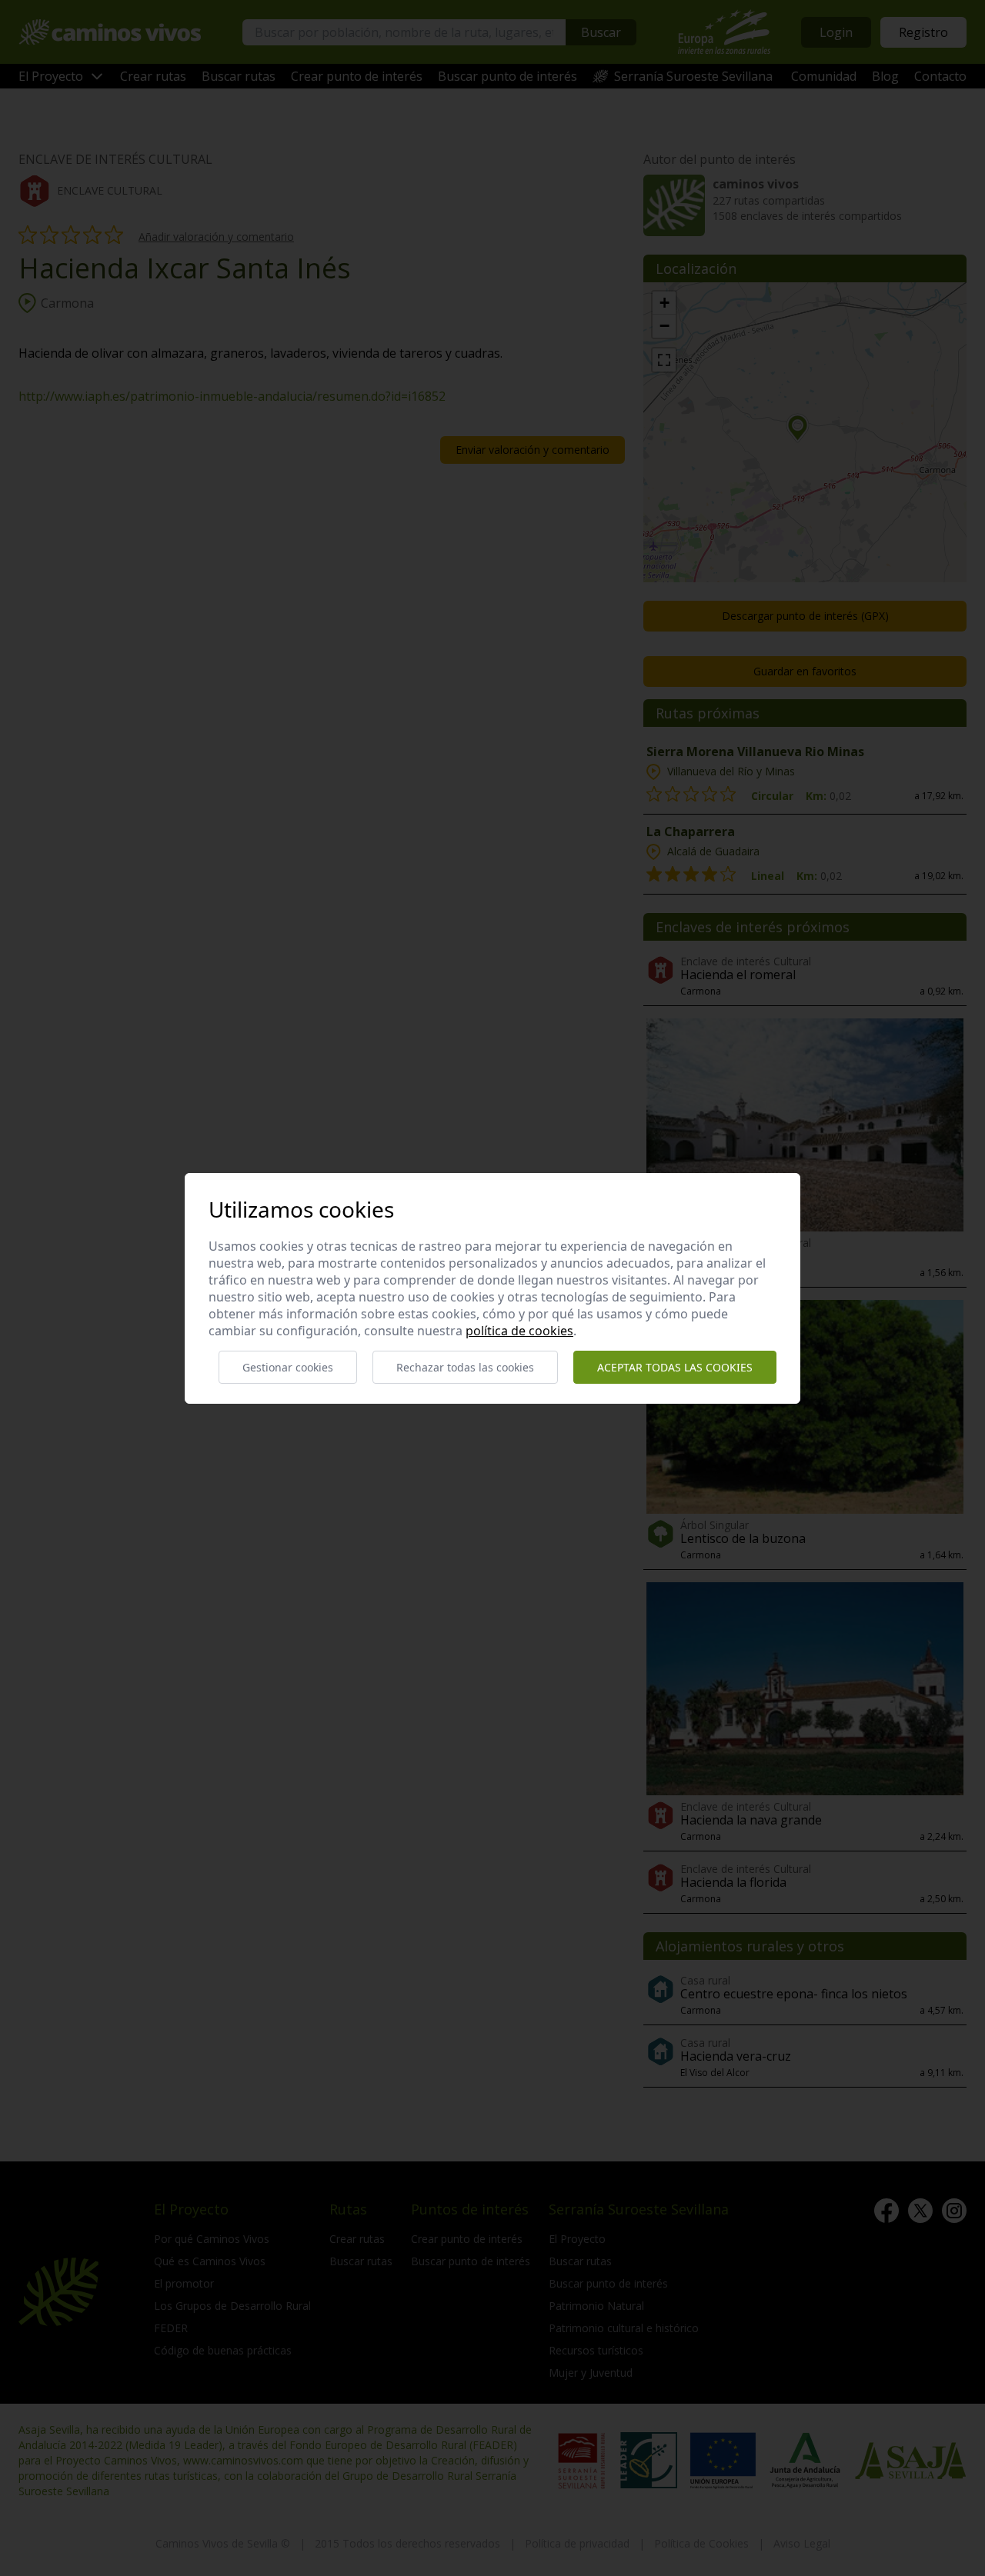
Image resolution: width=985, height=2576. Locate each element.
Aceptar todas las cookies (675, 1367)
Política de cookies (519, 1331)
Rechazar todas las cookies (465, 1367)
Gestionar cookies (288, 1367)
